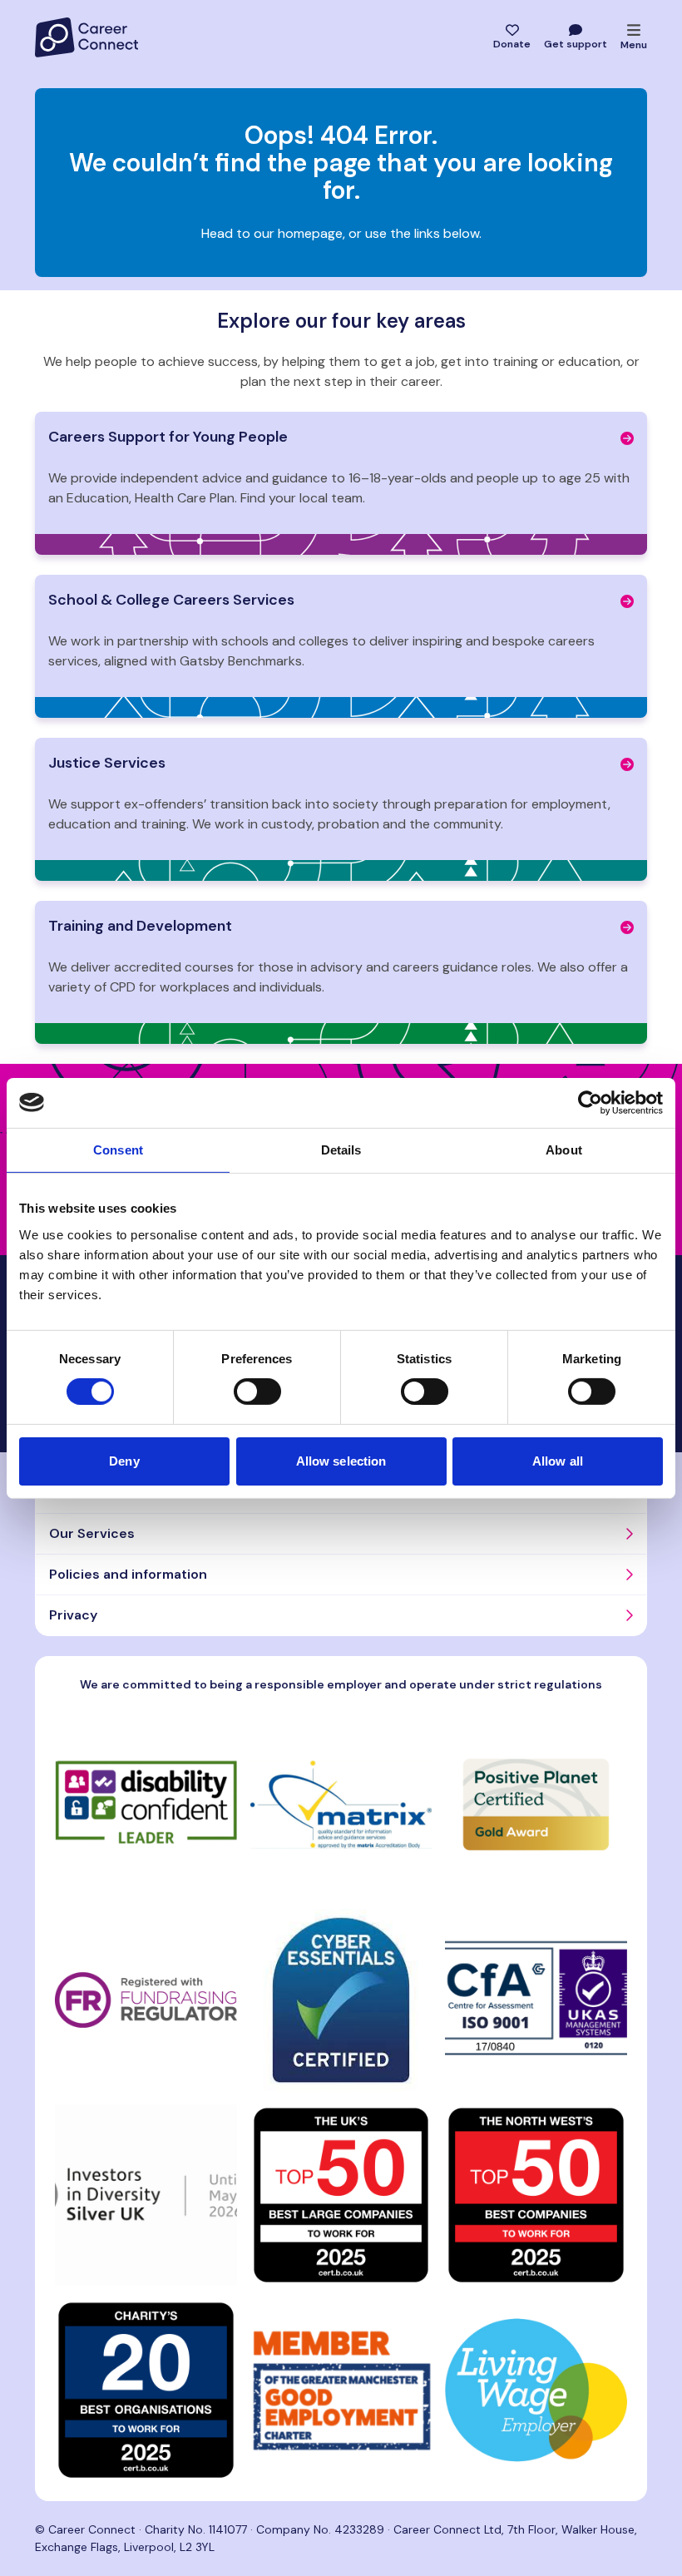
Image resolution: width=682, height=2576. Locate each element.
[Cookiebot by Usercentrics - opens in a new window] (590, 1102)
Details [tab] (341, 1149)
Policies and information (128, 1574)
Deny (124, 1461)
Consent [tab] (118, 1149)
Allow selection (341, 1461)
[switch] (257, 1392)
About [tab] (564, 1149)
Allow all (558, 1461)
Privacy (73, 1615)
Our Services (92, 1533)
